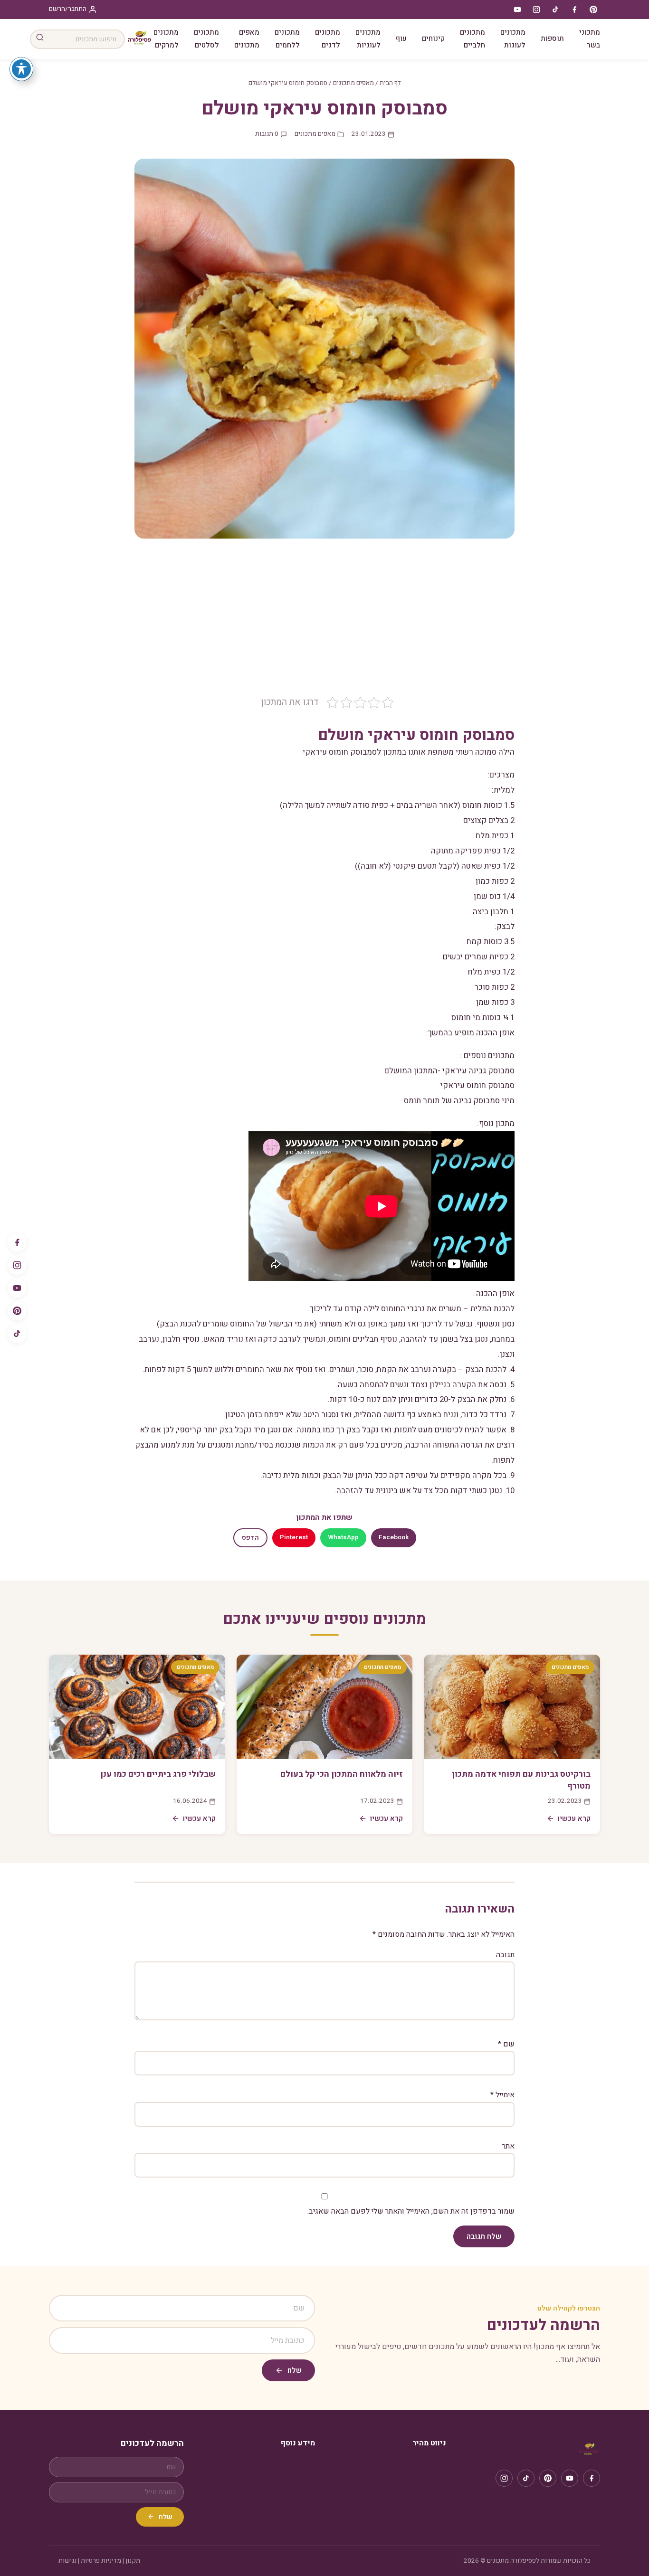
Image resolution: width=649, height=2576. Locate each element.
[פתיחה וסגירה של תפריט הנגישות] (21, 69)
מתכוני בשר (590, 39)
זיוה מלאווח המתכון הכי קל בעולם (342, 1774)
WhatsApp (343, 1537)
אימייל (502, 2095)
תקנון (133, 2561)
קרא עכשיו (574, 1818)
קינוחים (433, 38)
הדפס (250, 1538)
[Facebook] (17, 1242)
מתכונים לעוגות (513, 39)
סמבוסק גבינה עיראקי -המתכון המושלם (449, 1071)
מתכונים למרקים (166, 39)
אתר (508, 2146)
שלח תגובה (484, 2236)
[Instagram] (17, 1265)
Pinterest (294, 1537)
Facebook (394, 1537)
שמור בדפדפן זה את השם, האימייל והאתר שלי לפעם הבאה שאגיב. (411, 2211)
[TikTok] (17, 1334)
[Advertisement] (324, 624)
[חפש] (40, 39)
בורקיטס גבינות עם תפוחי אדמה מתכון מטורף (521, 1780)
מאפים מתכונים (247, 39)
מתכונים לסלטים (206, 39)
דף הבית (390, 83)
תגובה (505, 1955)
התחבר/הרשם (68, 9)
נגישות (67, 2561)
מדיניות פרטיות (101, 2561)
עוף (401, 38)
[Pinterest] (17, 1311)
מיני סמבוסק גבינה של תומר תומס (459, 1101)
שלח (295, 2370)
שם (506, 2044)
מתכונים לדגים (328, 39)
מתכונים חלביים (472, 39)
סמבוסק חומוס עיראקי (477, 1085)
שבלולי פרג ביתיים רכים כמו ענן (158, 1774)
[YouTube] (17, 1288)
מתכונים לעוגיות (368, 39)
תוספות (552, 38)
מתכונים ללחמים (287, 39)
